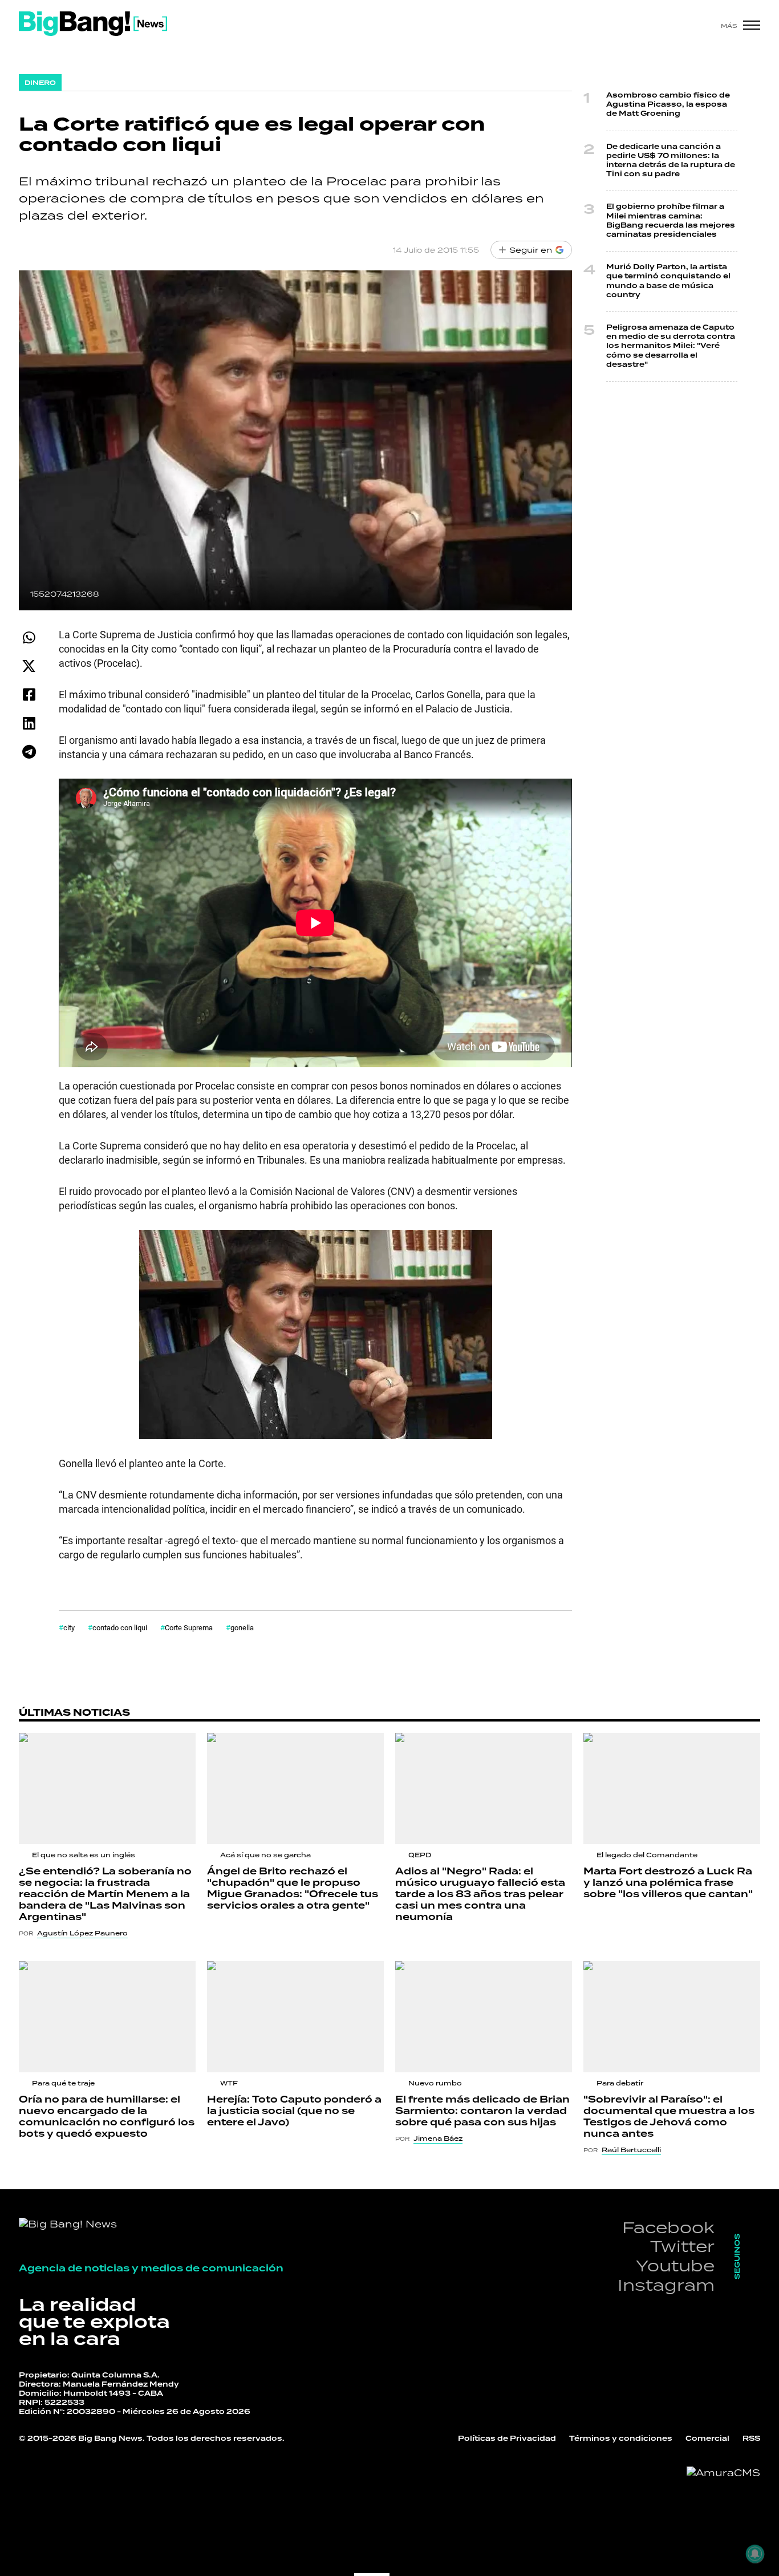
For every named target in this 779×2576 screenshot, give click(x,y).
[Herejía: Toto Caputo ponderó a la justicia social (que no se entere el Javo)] (295, 2017)
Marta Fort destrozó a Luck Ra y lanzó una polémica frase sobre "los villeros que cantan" (668, 1883)
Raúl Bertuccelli (631, 2150)
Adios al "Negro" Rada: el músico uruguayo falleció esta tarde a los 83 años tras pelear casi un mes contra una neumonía (480, 1894)
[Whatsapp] (29, 637)
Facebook (668, 2227)
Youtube (675, 2265)
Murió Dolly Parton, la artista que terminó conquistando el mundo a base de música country (668, 281)
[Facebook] (29, 694)
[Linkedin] (29, 723)
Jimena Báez (438, 2138)
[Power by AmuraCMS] (723, 2473)
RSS (751, 2439)
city (69, 1627)
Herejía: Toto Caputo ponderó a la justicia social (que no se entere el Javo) (294, 2111)
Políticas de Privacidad (507, 2439)
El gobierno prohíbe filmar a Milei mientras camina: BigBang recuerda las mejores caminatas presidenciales (671, 221)
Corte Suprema (189, 1627)
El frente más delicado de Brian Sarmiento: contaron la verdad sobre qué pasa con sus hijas (482, 2111)
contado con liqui (120, 1627)
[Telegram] (29, 752)
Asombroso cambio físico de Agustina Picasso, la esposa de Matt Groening (668, 105)
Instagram (666, 2285)
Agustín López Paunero (82, 1933)
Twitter (682, 2246)
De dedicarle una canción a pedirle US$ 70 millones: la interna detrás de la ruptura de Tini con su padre (671, 161)
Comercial (707, 2439)
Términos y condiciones (621, 2439)
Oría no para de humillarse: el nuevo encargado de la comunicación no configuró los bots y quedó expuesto (107, 2117)
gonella (242, 1627)
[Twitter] (29, 666)
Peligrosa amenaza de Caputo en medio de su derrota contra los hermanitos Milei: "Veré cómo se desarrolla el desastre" (671, 346)
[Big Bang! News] (93, 24)
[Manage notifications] (755, 2554)
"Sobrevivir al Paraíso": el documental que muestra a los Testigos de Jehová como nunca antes (669, 2117)
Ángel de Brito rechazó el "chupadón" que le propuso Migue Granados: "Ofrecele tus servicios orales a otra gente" (293, 1889)
